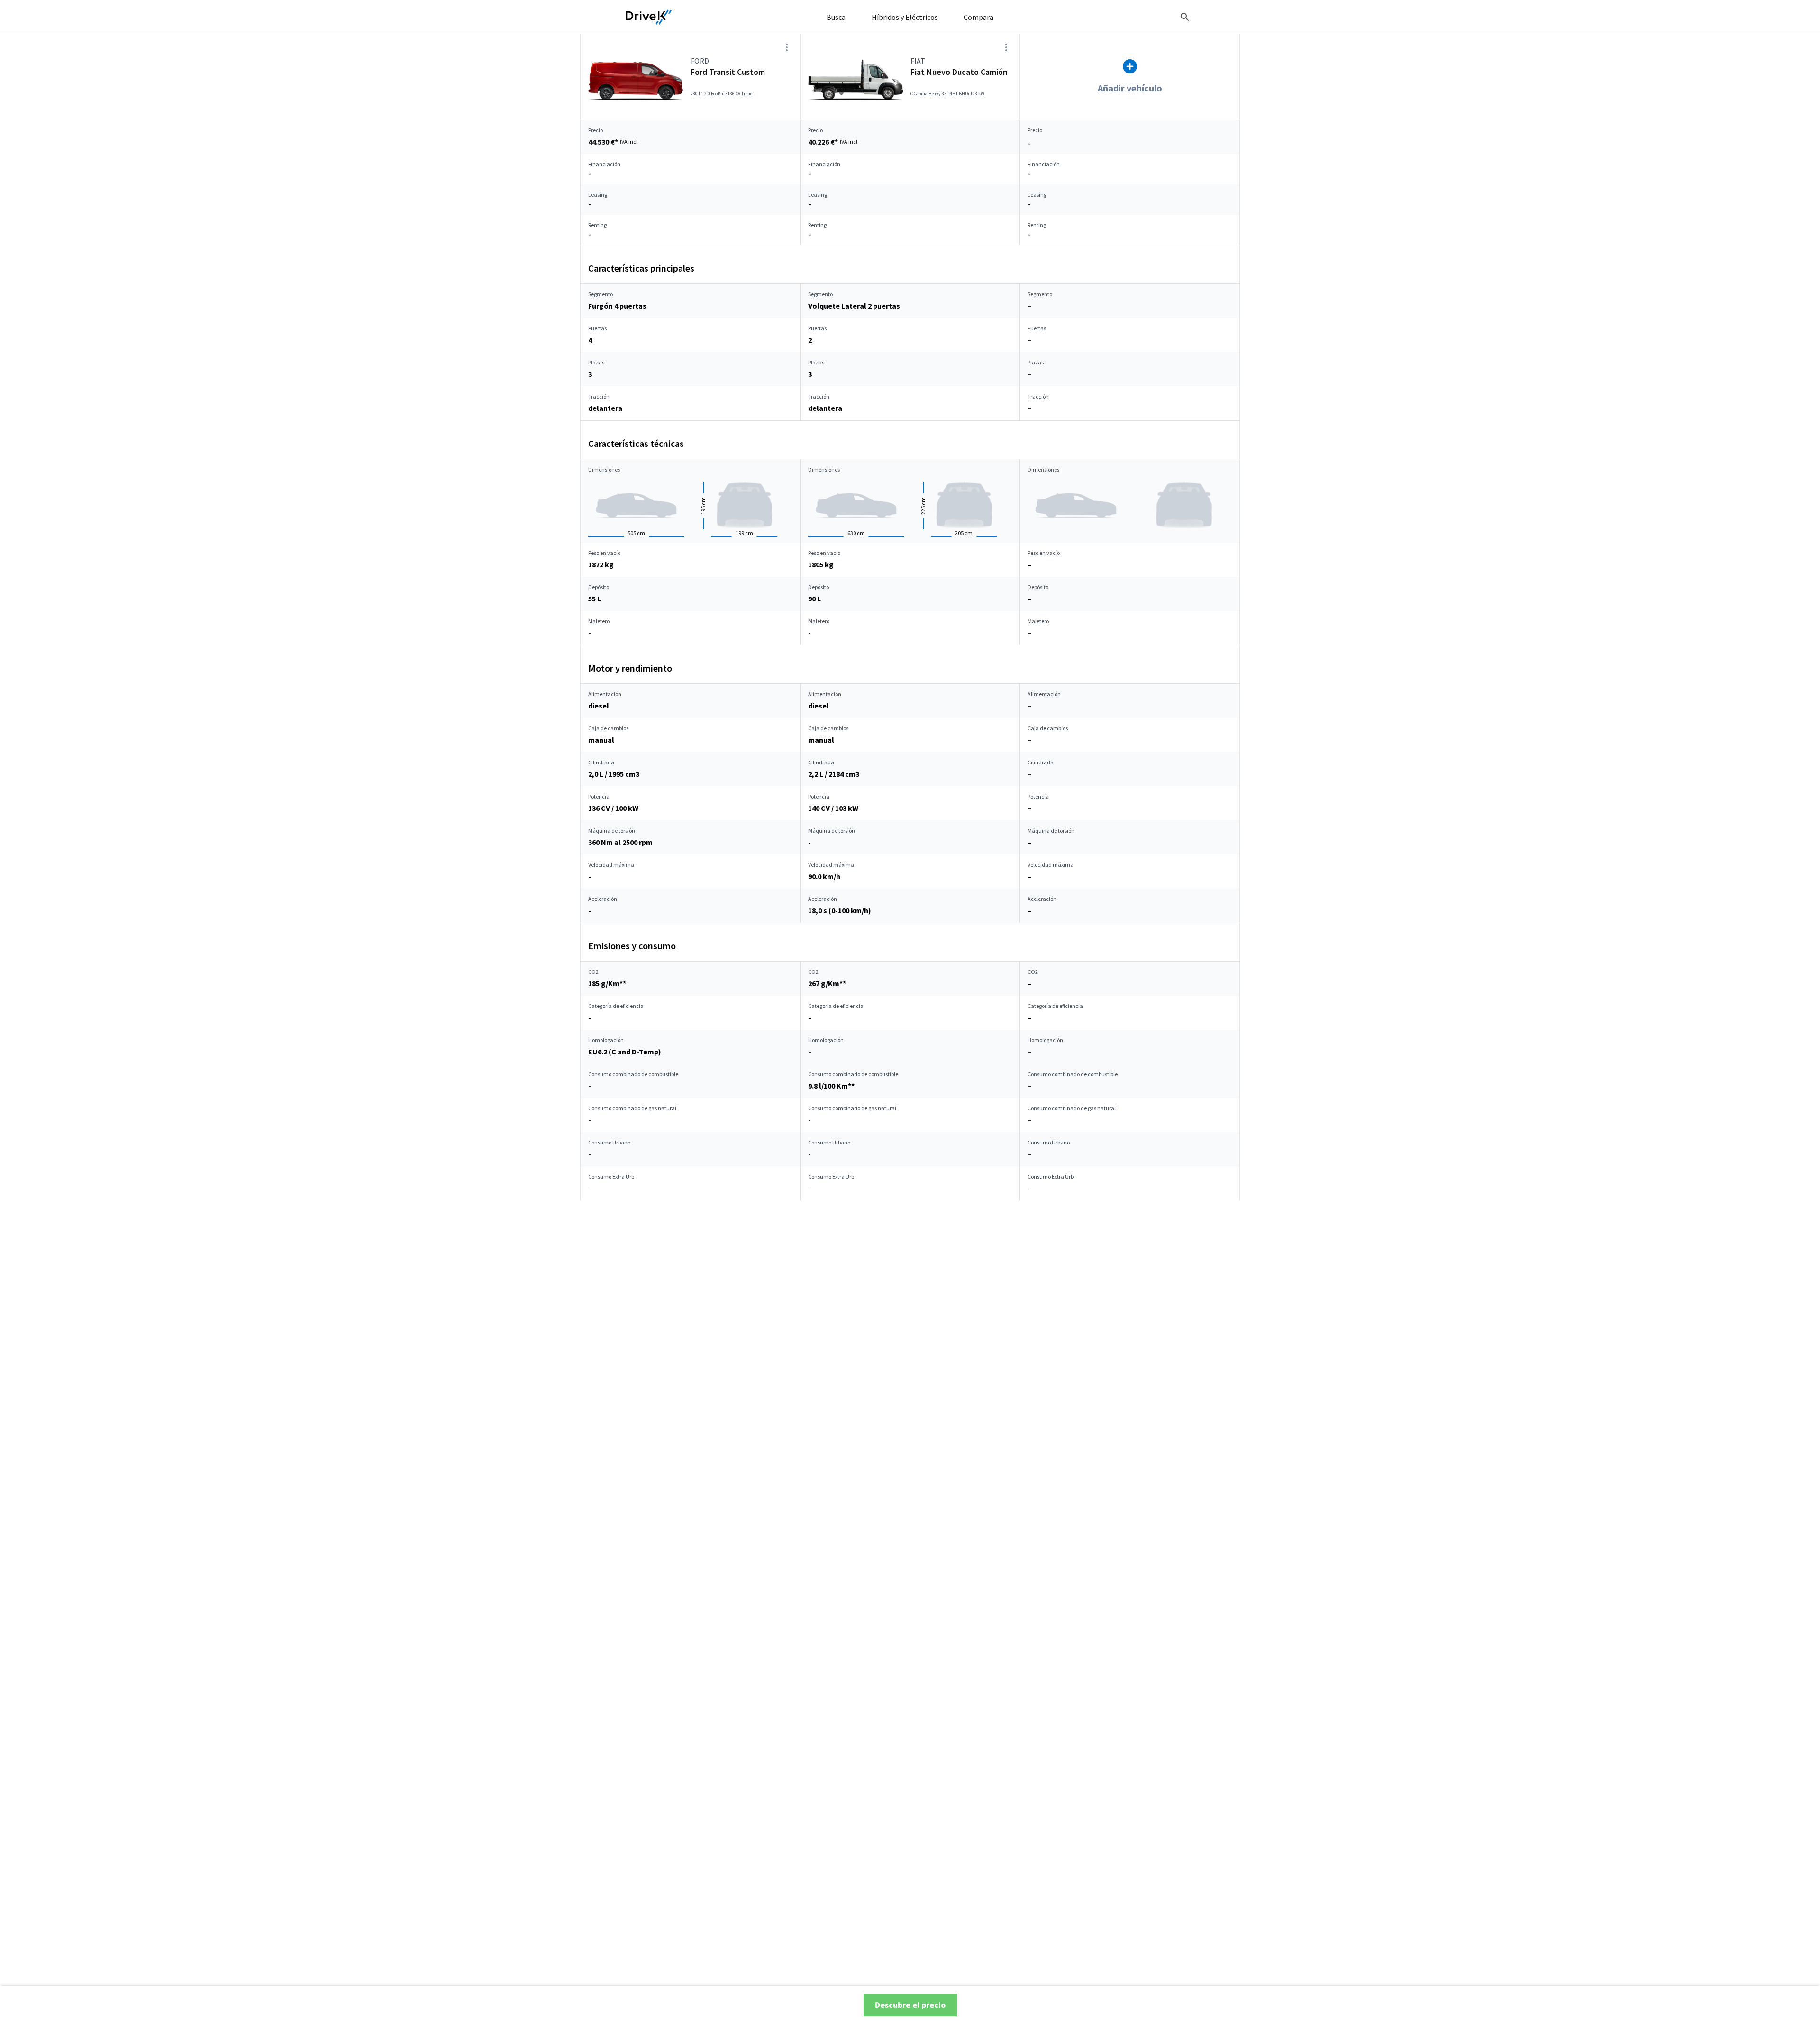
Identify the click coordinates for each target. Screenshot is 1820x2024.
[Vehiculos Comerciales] (649, 17)
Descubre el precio (910, 2005)
